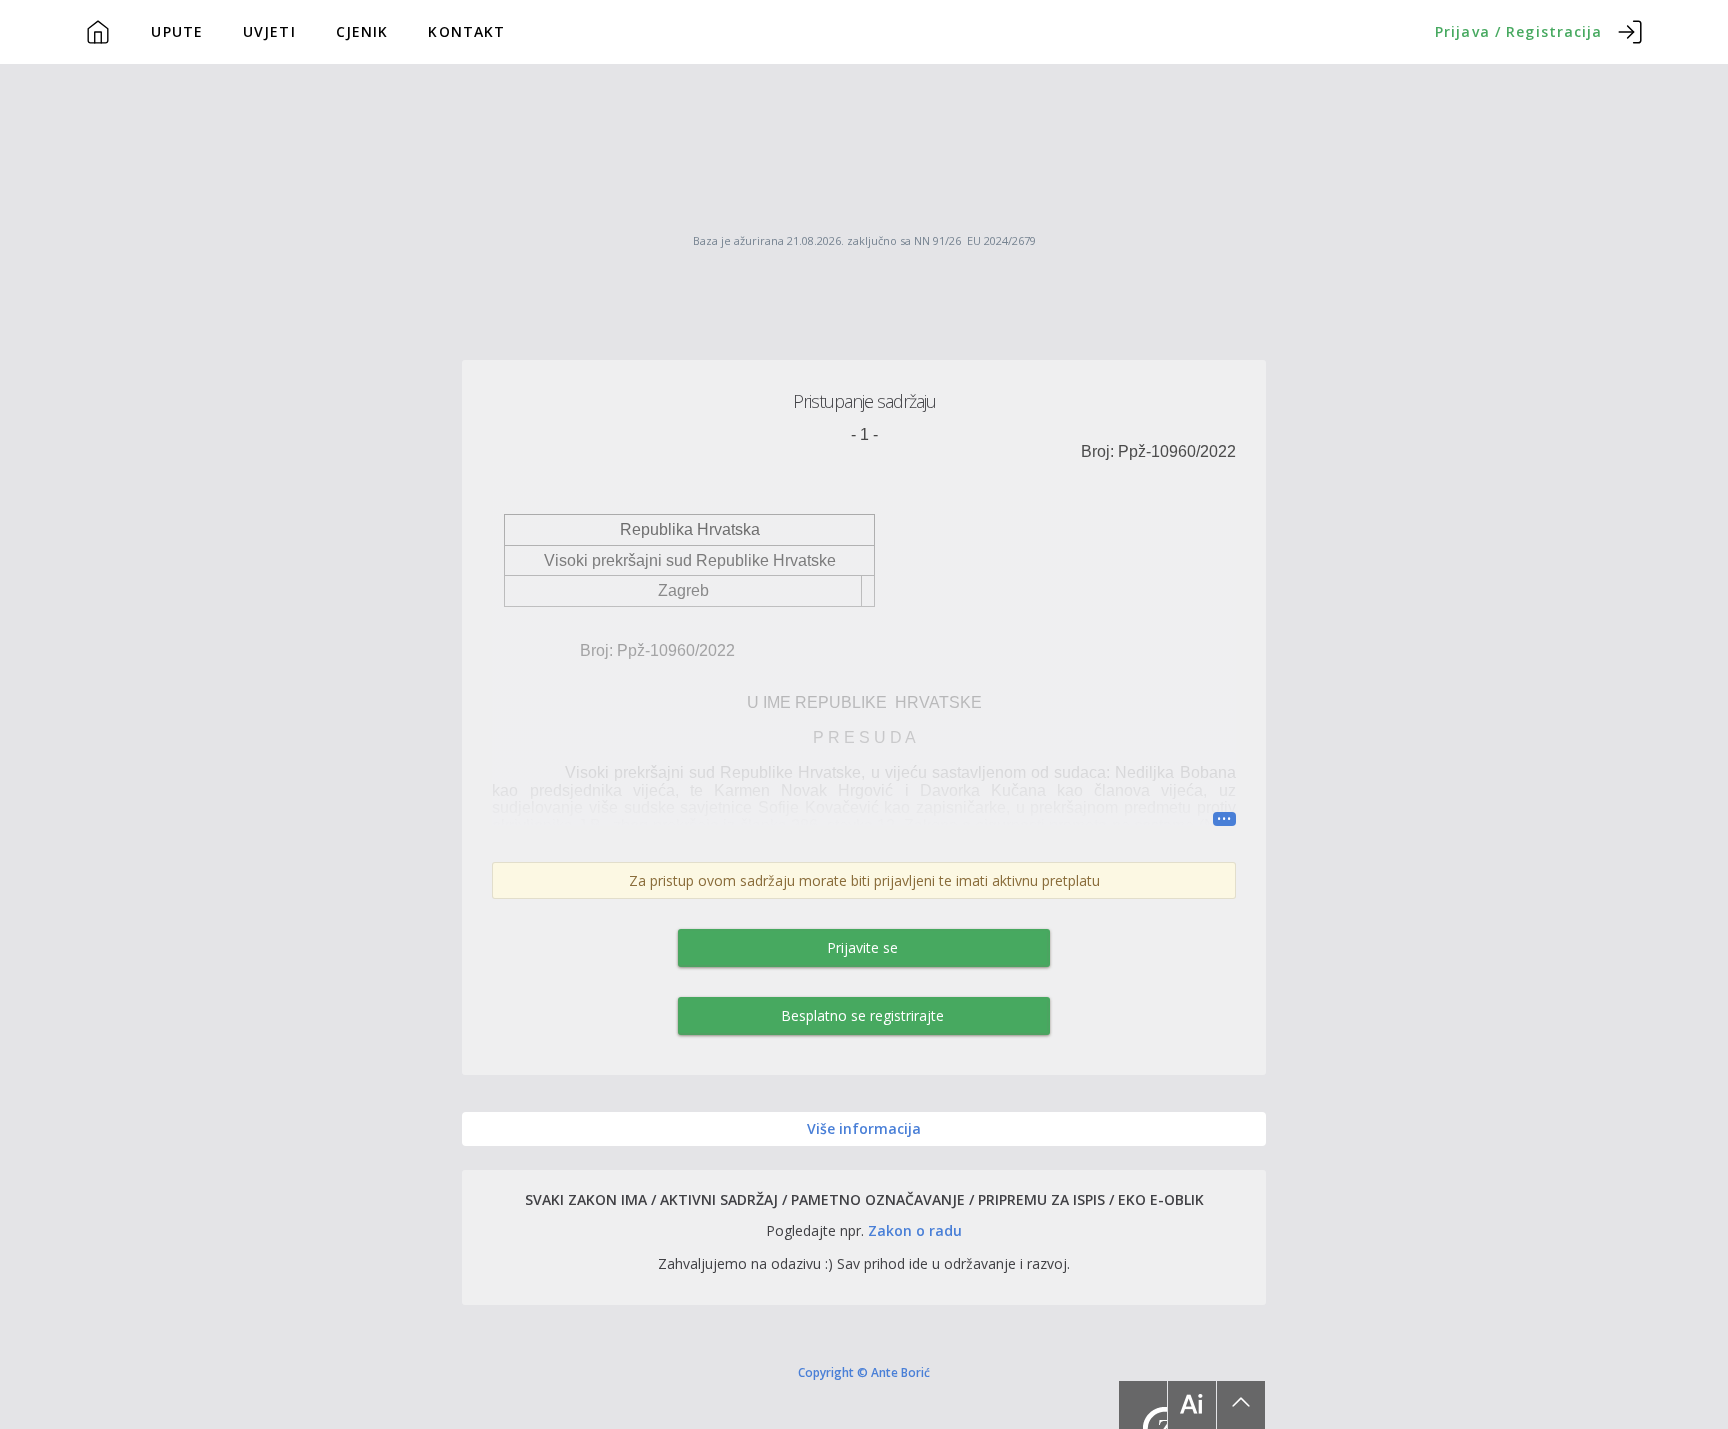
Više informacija (864, 1128)
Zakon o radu (915, 1230)
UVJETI (269, 31)
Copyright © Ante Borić (864, 1372)
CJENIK (362, 31)
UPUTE (177, 31)
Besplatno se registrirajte (862, 1015)
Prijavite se (862, 947)
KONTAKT (466, 31)
